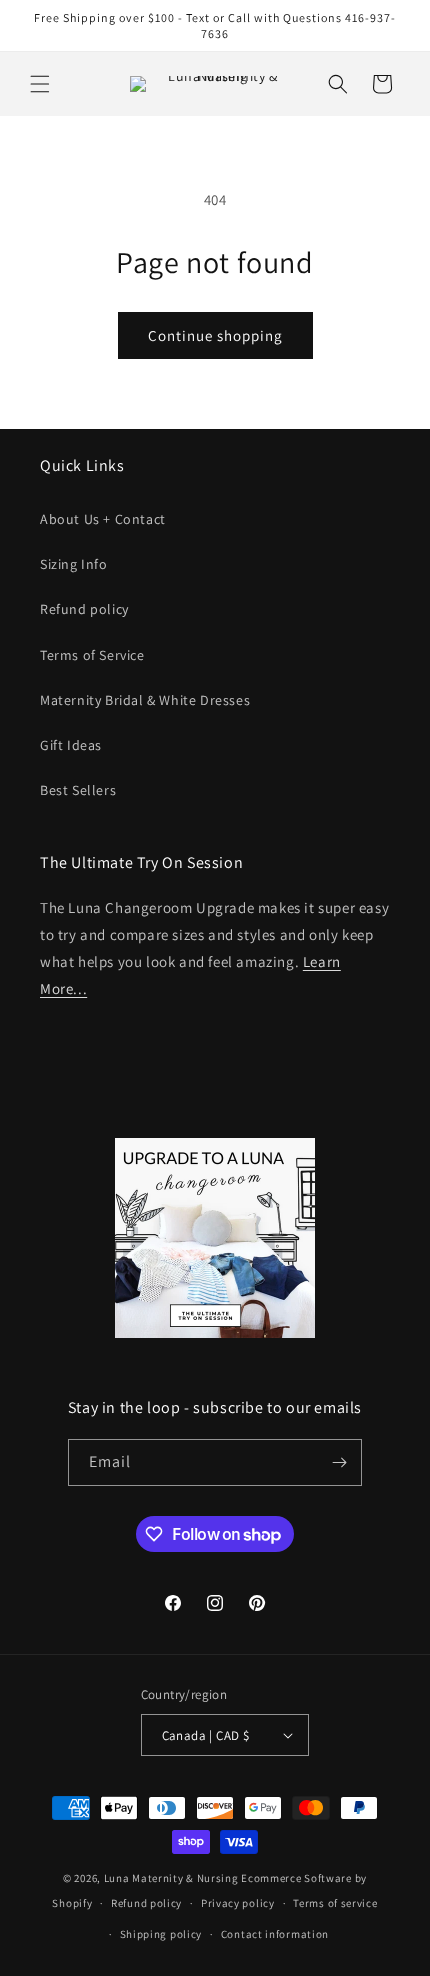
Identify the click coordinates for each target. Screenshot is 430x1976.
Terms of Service (92, 655)
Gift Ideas (71, 745)
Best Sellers (78, 790)
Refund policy (84, 609)
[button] (40, 84)
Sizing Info (74, 564)
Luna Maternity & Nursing (171, 1878)
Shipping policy (161, 1934)
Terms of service (335, 1903)
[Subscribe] (339, 1462)
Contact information (275, 1934)
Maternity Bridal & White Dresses (145, 700)
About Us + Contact (103, 519)
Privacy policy (238, 1903)
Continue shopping (215, 335)
